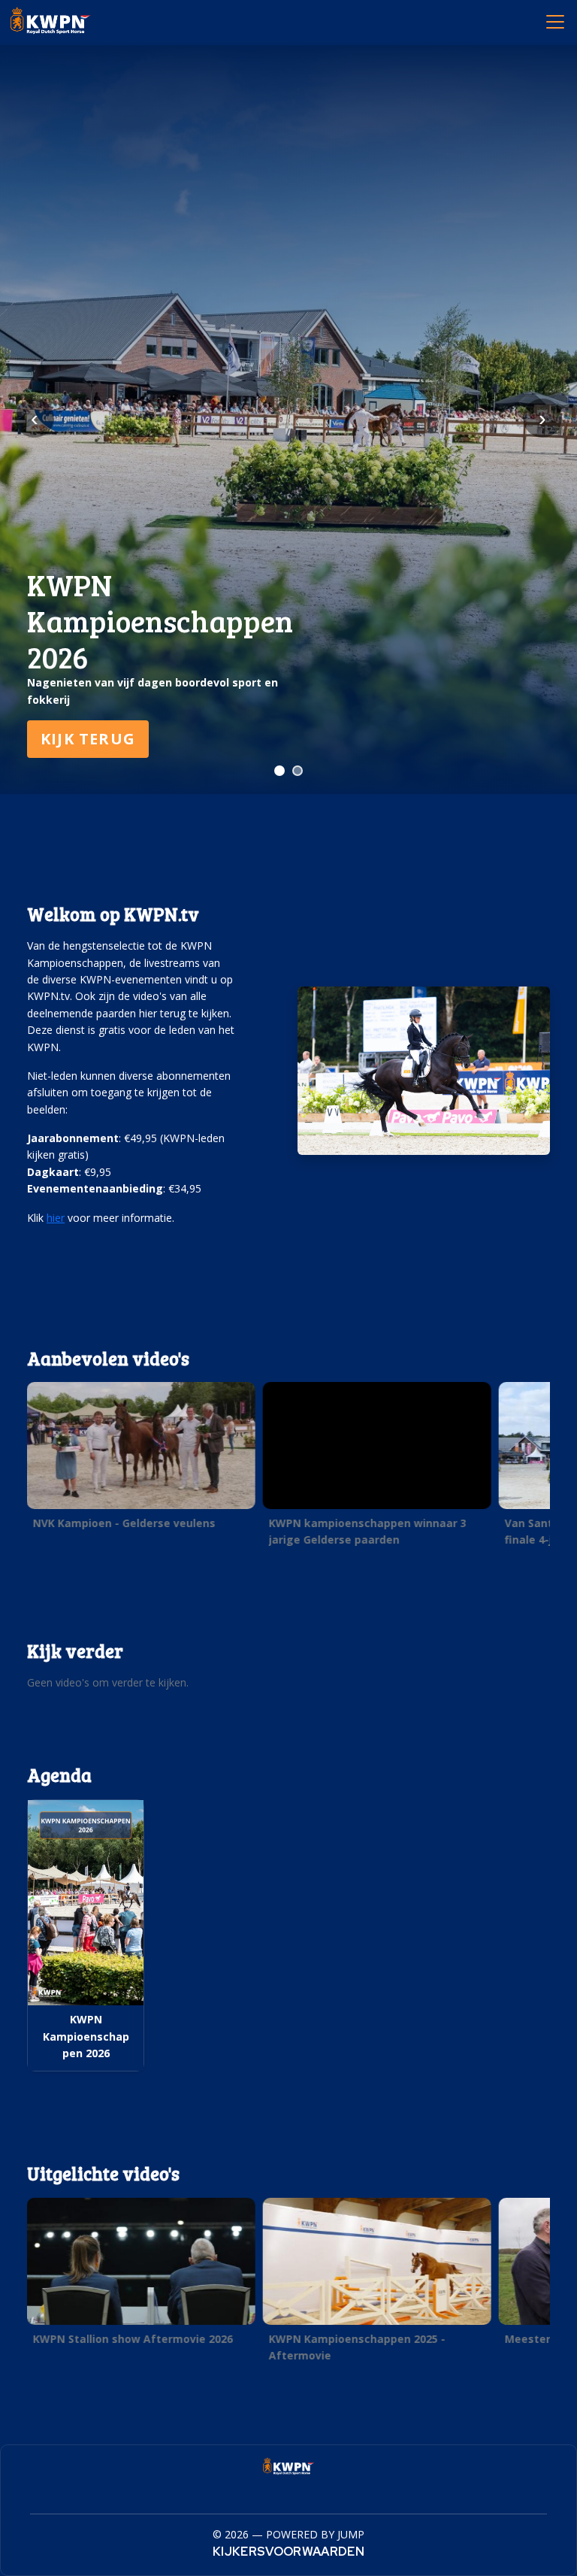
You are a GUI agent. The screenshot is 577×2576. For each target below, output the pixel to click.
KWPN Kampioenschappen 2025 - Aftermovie (357, 2346)
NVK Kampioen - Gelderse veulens (124, 1523)
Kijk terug (88, 739)
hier (56, 1218)
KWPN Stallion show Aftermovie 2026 (133, 2338)
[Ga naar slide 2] (298, 771)
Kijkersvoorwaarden (288, 2552)
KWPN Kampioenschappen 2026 (86, 2036)
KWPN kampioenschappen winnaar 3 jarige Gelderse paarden (368, 1531)
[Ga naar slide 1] (279, 771)
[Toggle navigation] (554, 21)
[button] (141, 1460)
